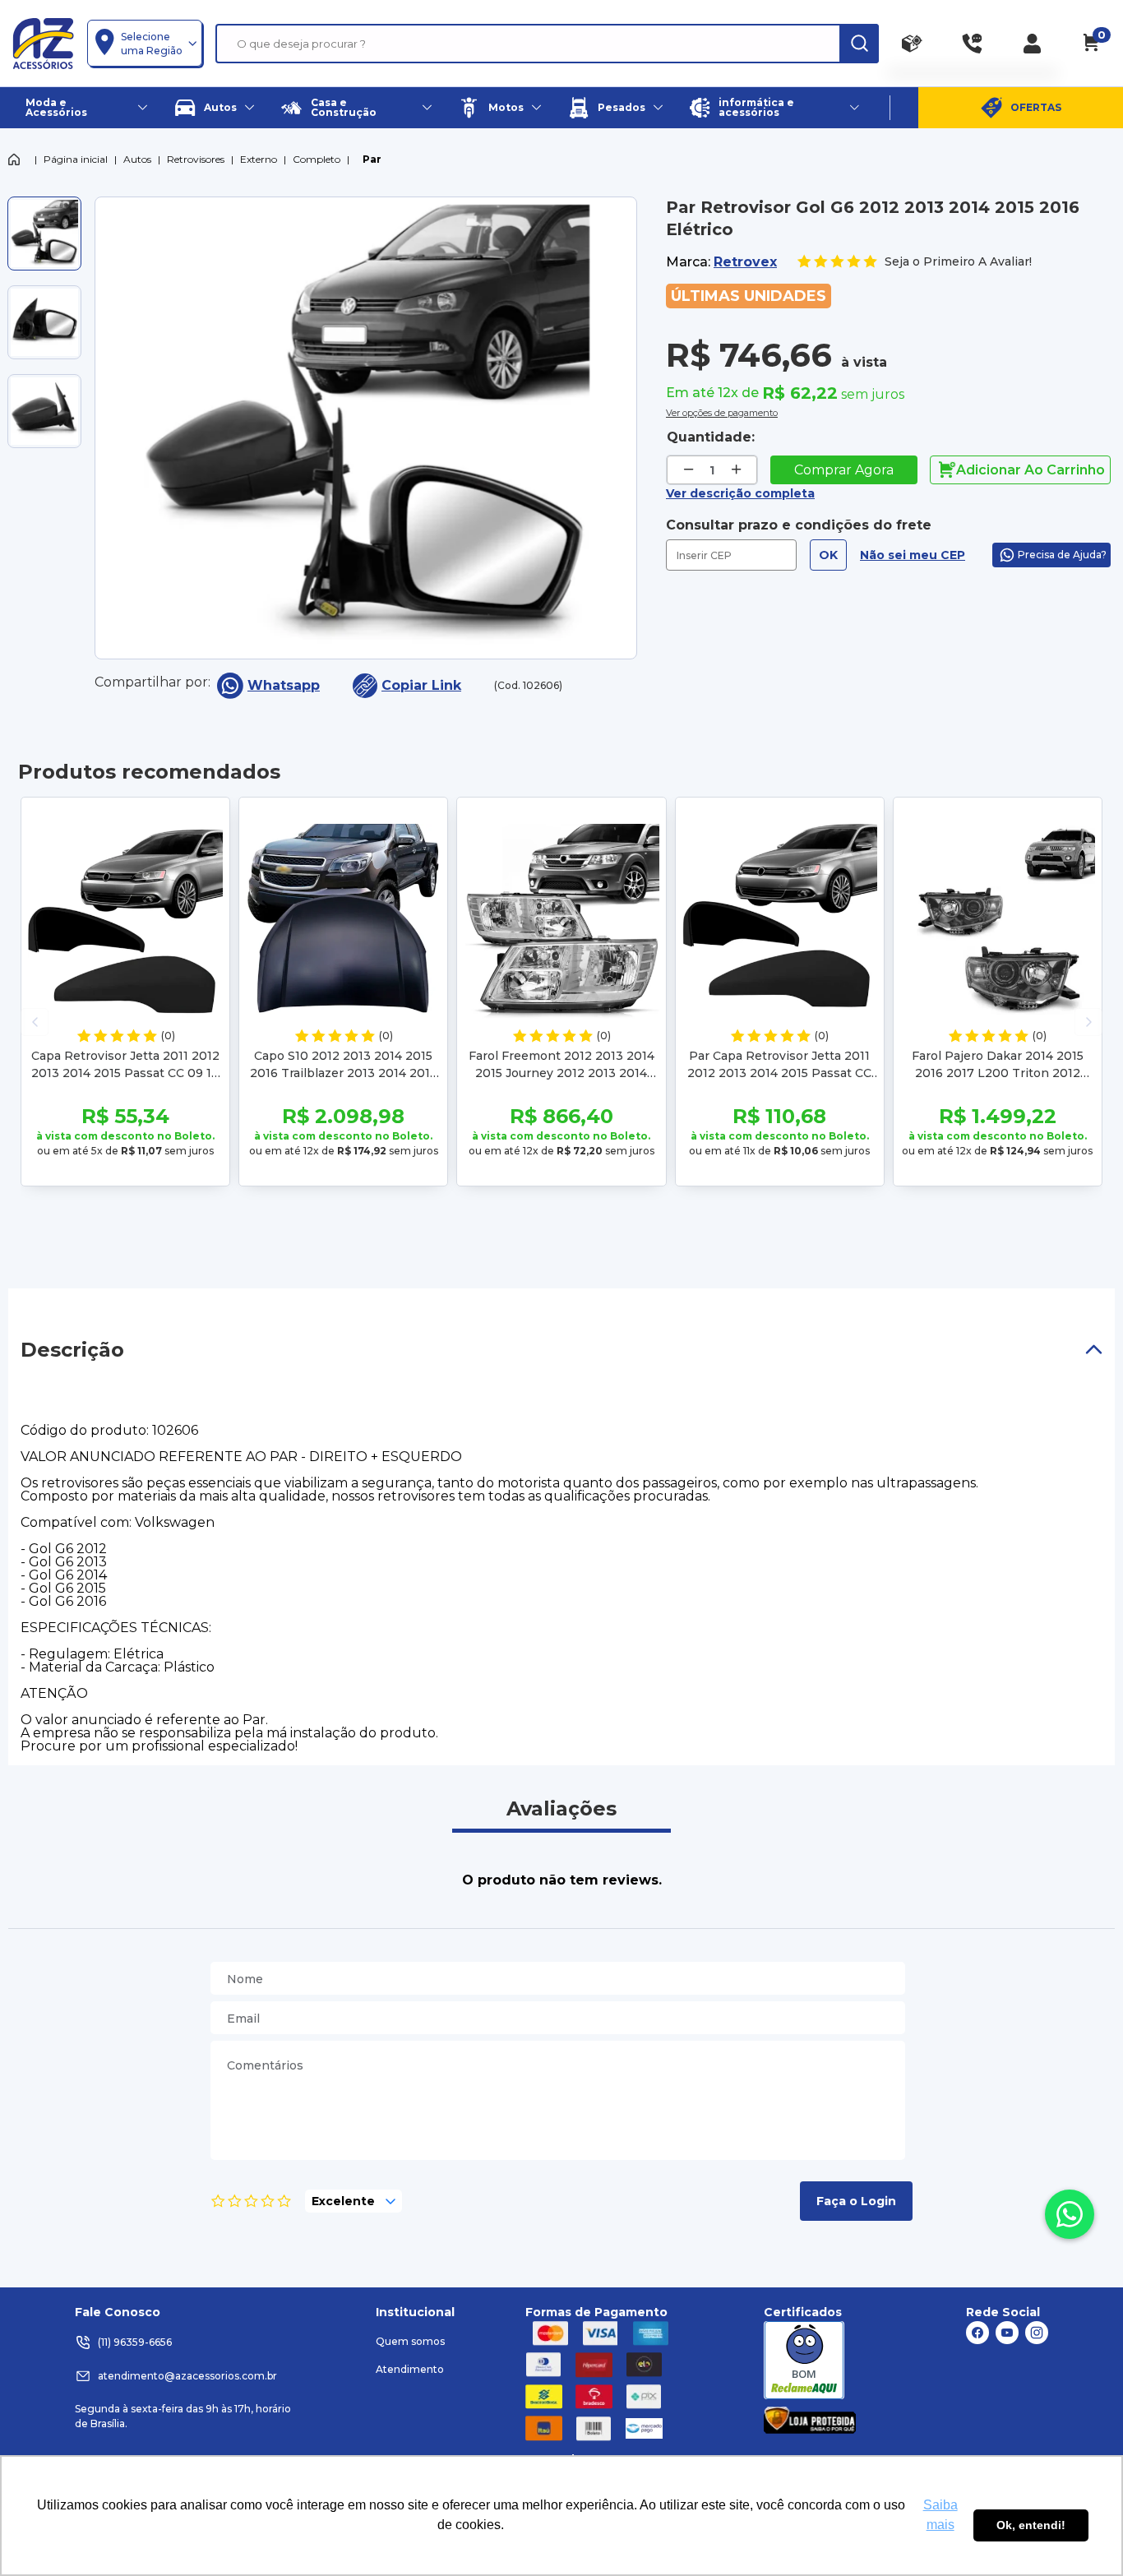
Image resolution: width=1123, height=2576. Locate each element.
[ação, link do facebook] (977, 2333)
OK (828, 555)
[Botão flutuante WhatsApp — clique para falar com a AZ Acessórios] (1070, 2214)
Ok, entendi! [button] (1031, 2525)
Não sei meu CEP (913, 555)
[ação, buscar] (859, 44)
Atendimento (410, 2369)
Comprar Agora (844, 470)
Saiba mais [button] (940, 2515)
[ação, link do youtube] (1007, 2333)
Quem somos (410, 2341)
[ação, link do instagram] (1037, 2333)
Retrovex (745, 262)
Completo (317, 159)
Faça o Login (856, 2201)
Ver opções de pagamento (722, 411)
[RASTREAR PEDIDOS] (912, 44)
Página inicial (76, 159)
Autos (137, 159)
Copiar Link (421, 685)
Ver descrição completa (740, 493)
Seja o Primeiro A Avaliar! (958, 261)
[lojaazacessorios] (43, 43)
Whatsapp (284, 685)
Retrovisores (196, 159)
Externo (259, 159)
